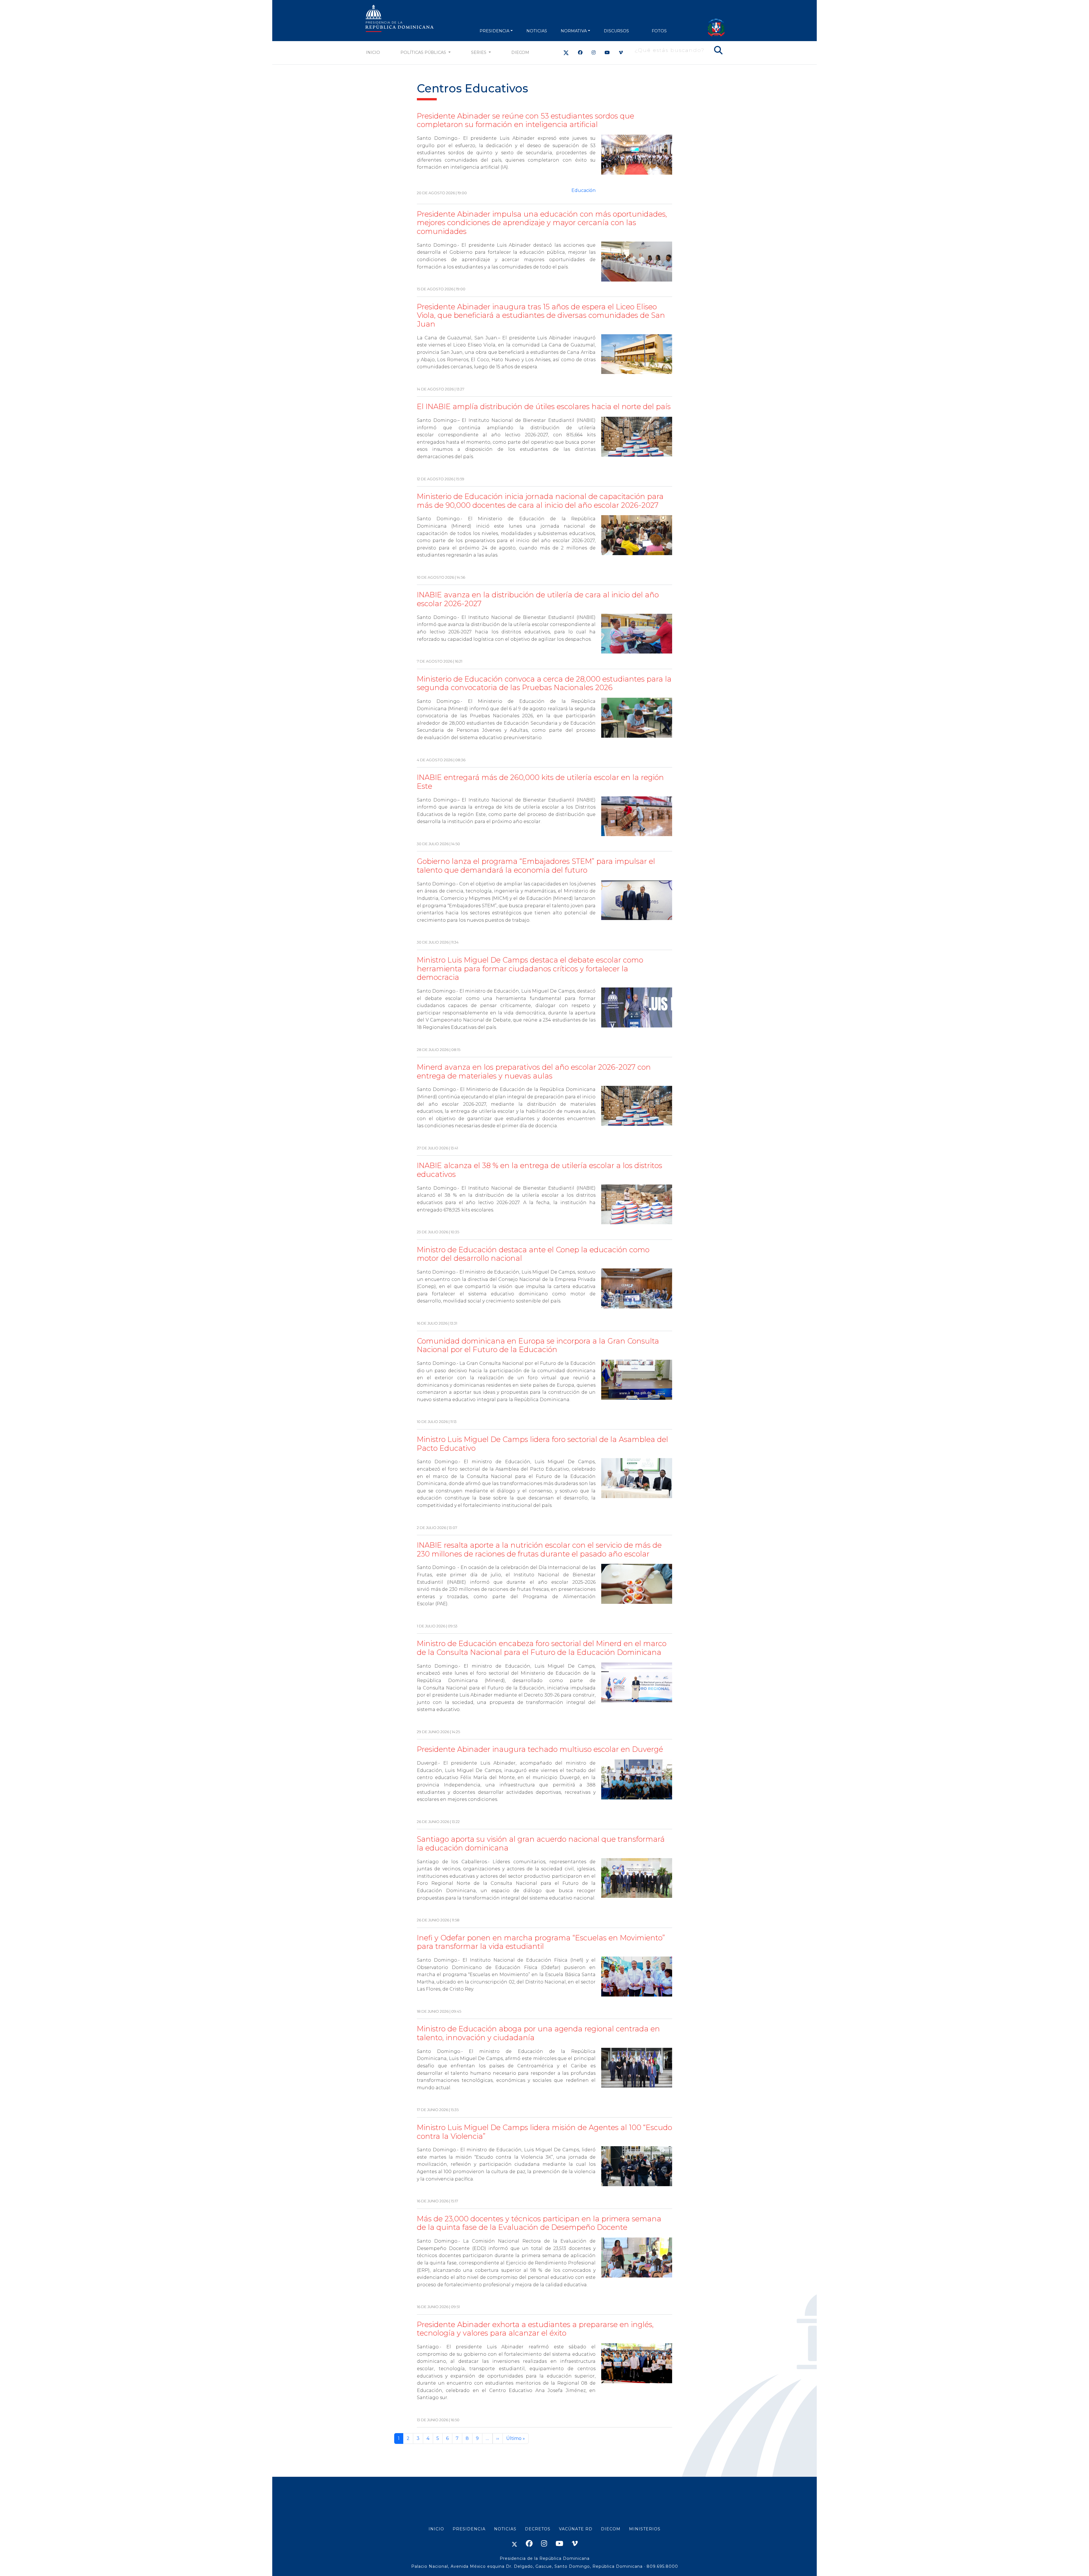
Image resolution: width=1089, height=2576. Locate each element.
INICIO (436, 2529)
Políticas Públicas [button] (424, 52)
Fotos (659, 31)
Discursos (616, 31)
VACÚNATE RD (576, 2529)
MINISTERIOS (645, 2529)
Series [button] (479, 52)
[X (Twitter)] (566, 53)
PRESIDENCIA (494, 31)
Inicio (373, 52)
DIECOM (520, 52)
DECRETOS (538, 2529)
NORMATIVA (574, 31)
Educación (583, 190)
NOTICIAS (537, 31)
